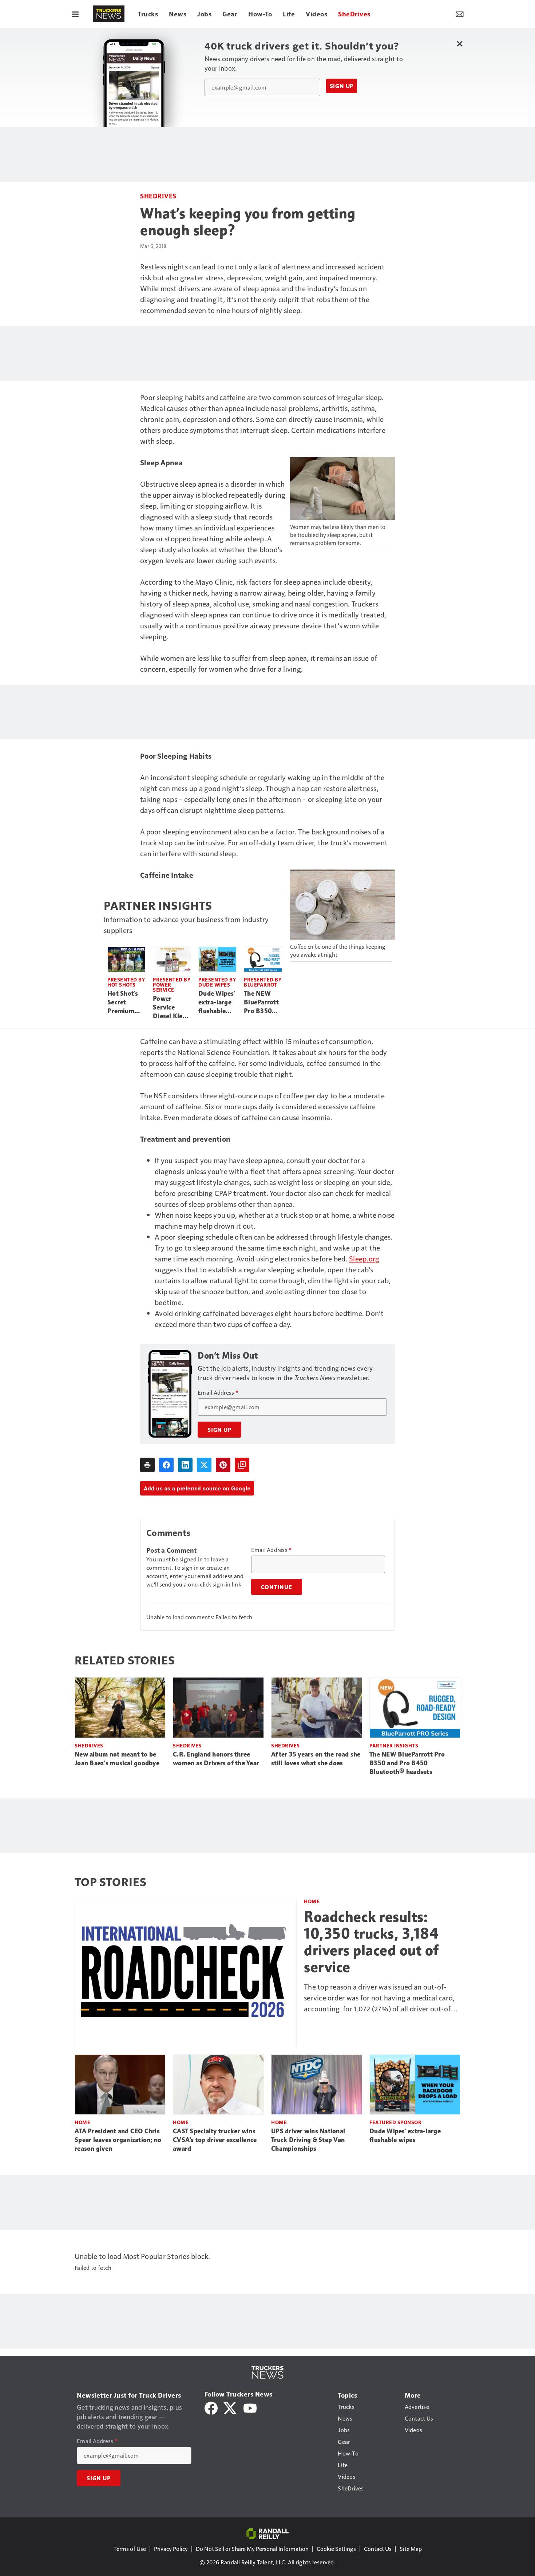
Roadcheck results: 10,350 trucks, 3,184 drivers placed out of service (371, 1942)
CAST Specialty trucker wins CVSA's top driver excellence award (215, 2140)
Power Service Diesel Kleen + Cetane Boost (171, 1008)
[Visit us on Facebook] (211, 2407)
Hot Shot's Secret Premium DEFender (123, 1003)
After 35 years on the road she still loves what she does (316, 1759)
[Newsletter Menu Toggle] (460, 14)
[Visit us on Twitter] (231, 2407)
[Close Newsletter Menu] (459, 44)
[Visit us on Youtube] (250, 2407)
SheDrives (158, 196)
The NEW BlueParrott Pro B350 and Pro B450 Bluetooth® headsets (261, 1003)
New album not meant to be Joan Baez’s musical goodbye (117, 1759)
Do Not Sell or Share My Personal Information (252, 2549)
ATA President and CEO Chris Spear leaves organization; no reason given (118, 2140)
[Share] (166, 1465)
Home (312, 1901)
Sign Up (342, 86)
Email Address (218, 1392)
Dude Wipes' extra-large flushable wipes (217, 1003)
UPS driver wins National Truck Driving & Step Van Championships (308, 2140)
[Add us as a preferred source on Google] (242, 1465)
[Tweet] (204, 1465)
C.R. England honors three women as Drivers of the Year (216, 1759)
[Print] (147, 1465)
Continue (277, 1587)
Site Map (411, 2549)
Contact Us (378, 2549)
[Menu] (75, 14)
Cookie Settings (336, 2549)
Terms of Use (130, 2549)
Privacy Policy (171, 2549)
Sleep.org (364, 1259)
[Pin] (223, 1465)
